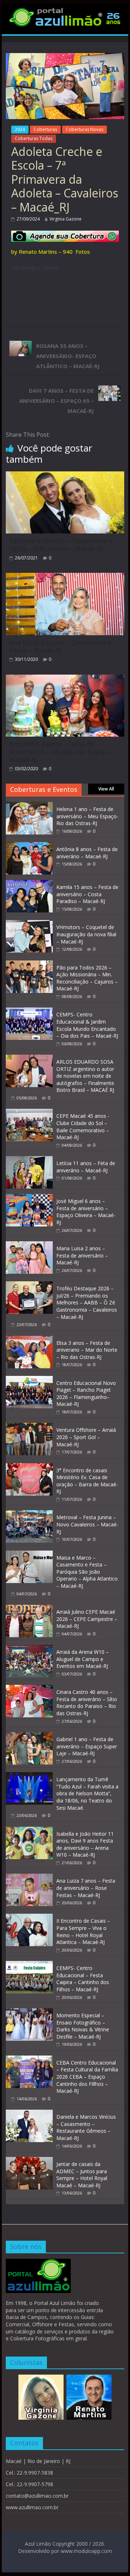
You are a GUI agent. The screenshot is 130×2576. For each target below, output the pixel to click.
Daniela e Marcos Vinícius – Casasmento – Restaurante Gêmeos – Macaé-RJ (86, 2127)
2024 (20, 129)
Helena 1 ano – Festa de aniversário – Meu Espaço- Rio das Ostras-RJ (87, 816)
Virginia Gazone (66, 219)
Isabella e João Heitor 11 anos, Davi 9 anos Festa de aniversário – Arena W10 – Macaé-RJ (85, 1844)
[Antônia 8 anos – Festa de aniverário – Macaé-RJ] (29, 846)
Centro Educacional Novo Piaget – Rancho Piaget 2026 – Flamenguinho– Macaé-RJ (86, 1394)
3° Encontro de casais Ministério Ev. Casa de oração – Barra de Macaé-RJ (87, 1481)
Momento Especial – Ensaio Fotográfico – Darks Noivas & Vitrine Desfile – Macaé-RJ (83, 2026)
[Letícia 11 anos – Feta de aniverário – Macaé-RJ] (29, 1160)
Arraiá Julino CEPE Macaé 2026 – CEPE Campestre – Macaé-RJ (87, 1619)
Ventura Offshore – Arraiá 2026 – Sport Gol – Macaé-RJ (86, 1437)
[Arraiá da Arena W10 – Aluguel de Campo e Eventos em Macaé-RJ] (29, 1649)
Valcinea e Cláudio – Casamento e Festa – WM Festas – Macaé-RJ (61, 545)
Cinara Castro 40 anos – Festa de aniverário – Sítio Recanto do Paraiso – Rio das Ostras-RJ (87, 1703)
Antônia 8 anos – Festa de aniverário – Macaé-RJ (87, 853)
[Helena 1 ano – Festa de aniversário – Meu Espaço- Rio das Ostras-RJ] (29, 806)
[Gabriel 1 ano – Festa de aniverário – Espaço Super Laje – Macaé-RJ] (29, 1736)
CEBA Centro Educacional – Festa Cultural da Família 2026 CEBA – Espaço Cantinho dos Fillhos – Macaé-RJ (87, 2077)
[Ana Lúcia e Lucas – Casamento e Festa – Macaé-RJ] (65, 577)
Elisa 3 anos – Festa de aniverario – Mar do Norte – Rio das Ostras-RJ (87, 1350)
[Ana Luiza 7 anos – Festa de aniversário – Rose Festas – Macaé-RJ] (29, 1877)
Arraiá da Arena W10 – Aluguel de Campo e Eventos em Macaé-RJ (83, 1659)
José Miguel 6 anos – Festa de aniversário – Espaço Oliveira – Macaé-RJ (86, 1212)
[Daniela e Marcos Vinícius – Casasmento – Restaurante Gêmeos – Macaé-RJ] (29, 2113)
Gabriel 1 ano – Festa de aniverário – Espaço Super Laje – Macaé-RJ (87, 1746)
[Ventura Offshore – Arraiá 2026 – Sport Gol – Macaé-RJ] (29, 1427)
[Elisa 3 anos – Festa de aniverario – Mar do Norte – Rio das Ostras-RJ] (29, 1340)
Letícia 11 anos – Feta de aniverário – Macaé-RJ (86, 1167)
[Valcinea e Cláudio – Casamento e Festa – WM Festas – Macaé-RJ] (65, 476)
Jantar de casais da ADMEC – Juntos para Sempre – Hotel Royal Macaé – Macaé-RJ (82, 2175)
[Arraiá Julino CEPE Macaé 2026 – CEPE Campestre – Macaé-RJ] (29, 1609)
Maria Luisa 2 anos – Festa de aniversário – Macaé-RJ (82, 1255)
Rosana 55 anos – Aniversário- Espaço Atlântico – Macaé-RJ (68, 356)
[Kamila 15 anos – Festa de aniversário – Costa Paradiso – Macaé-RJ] (29, 884)
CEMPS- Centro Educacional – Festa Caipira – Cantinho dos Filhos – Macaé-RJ (83, 1979)
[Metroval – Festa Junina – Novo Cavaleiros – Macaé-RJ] (29, 1514)
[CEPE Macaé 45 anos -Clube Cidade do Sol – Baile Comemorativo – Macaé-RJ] (29, 1113)
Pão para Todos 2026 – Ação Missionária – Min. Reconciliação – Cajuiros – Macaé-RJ (87, 978)
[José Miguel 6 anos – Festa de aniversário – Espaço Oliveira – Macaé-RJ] (29, 1198)
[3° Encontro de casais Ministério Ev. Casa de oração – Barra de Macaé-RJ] (29, 1467)
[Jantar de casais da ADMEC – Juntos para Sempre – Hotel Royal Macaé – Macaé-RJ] (29, 2161)
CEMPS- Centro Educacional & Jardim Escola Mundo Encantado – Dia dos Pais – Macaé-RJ (87, 1025)
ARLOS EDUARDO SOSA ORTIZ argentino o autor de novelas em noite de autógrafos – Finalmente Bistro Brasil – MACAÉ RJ (85, 1076)
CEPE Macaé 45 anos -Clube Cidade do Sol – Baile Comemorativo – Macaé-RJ (83, 1126)
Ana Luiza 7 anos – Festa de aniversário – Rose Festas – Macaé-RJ (86, 1888)
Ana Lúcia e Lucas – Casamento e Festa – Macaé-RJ (60, 646)
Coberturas (45, 129)
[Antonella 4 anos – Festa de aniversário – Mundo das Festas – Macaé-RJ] (65, 679)
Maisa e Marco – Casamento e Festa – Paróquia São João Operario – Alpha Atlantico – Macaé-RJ (87, 1572)
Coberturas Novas (84, 129)
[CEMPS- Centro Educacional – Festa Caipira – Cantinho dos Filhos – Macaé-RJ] (29, 1965)
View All (106, 789)
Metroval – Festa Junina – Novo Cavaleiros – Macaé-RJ (87, 1524)
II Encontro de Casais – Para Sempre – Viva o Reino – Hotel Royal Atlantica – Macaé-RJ (83, 1931)
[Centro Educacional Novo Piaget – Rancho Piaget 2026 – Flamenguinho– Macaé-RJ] (29, 1380)
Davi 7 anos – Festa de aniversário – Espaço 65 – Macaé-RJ (57, 401)
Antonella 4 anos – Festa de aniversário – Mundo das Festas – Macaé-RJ (61, 752)
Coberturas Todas (34, 138)
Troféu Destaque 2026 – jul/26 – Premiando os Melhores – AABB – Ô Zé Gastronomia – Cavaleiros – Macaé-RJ (87, 1302)
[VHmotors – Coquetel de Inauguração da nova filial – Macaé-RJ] (29, 924)
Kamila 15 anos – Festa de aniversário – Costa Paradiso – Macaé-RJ (87, 894)
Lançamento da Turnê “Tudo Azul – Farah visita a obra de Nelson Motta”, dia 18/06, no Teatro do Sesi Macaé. (87, 1793)
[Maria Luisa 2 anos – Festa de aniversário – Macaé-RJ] (29, 1245)
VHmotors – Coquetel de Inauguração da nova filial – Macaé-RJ (86, 934)
